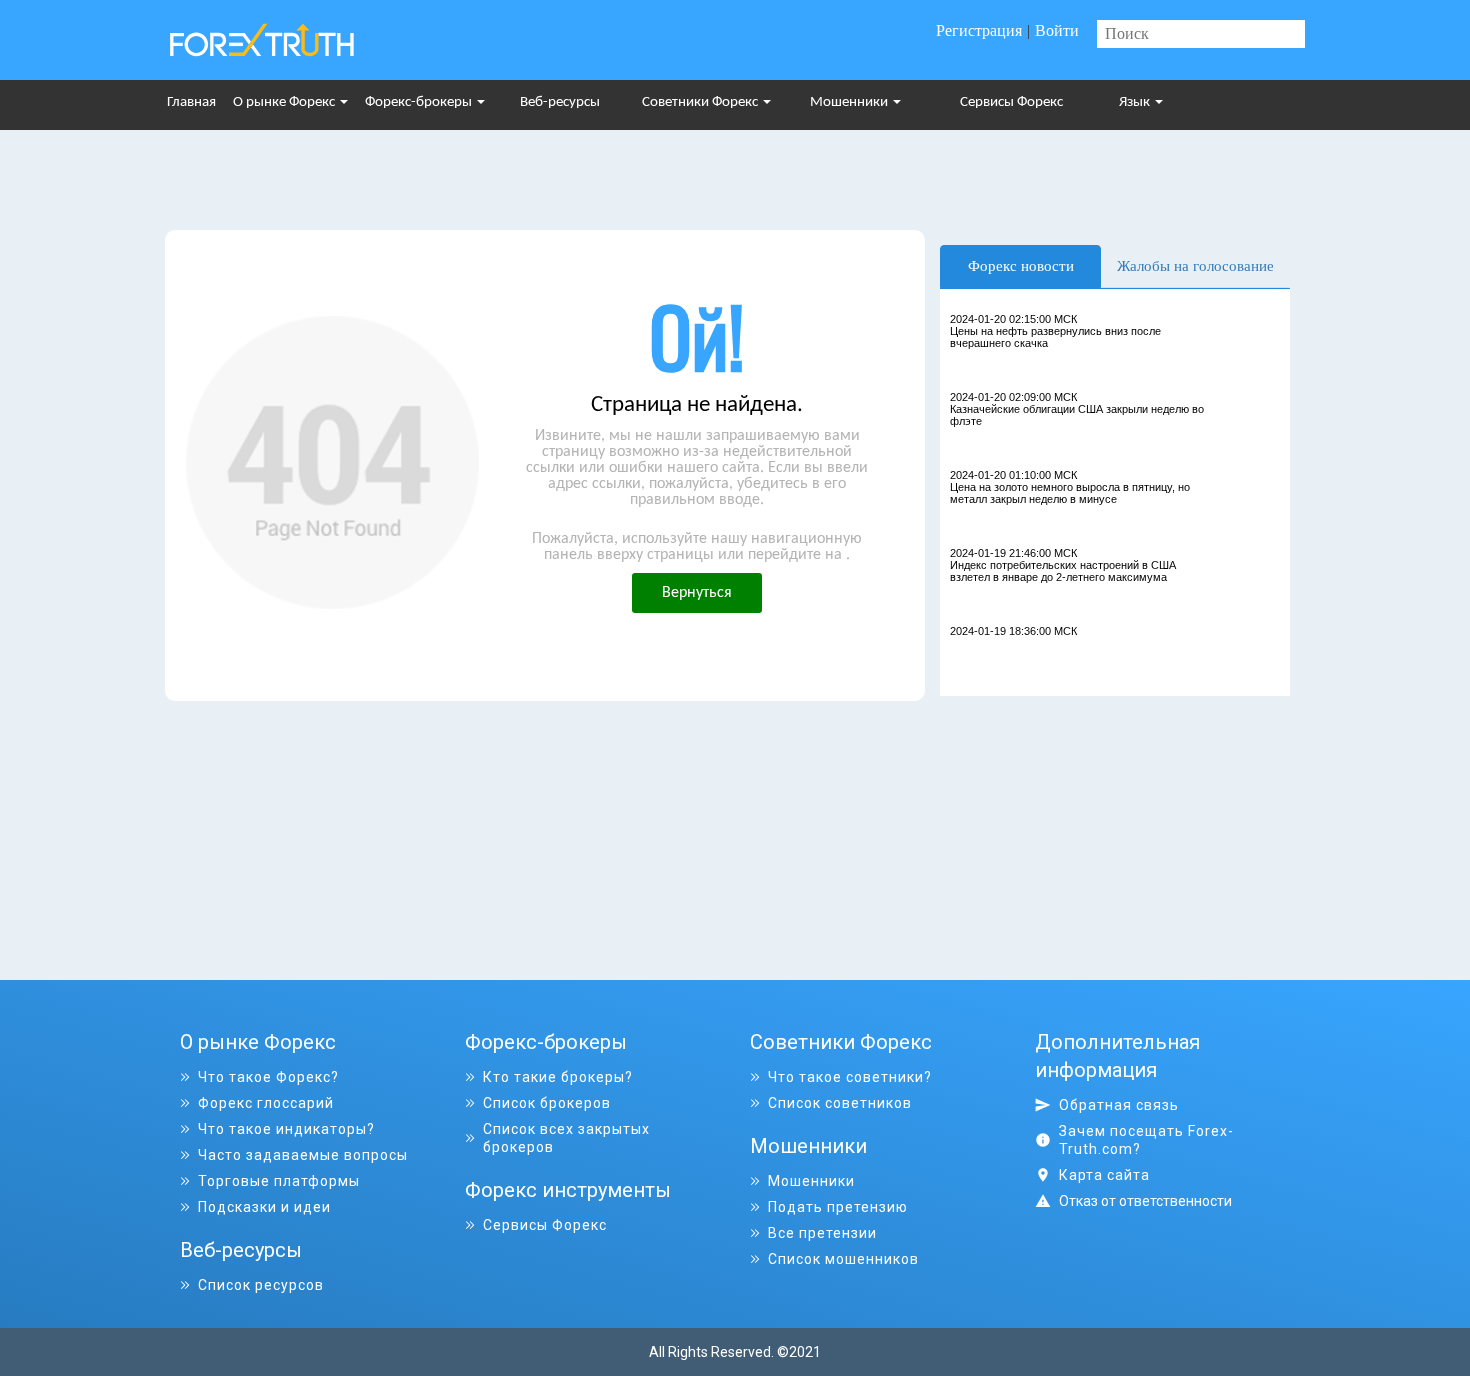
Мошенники (850, 102)
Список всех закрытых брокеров (566, 1138)
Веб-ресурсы (560, 102)
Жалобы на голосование (1195, 266)
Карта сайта (1104, 1175)
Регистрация (979, 30)
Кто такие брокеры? (558, 1077)
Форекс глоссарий (266, 1103)
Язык (1136, 102)
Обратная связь (1119, 1105)
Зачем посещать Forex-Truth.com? (1146, 1140)
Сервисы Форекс (1011, 102)
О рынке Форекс (285, 102)
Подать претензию (838, 1207)
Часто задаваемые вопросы (303, 1155)
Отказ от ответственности (1145, 1201)
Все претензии (822, 1233)
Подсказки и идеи (264, 1207)
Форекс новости (1021, 266)
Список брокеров (547, 1103)
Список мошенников (843, 1259)
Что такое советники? (850, 1077)
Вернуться (697, 593)
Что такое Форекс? (268, 1077)
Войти (1057, 30)
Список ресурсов (261, 1285)
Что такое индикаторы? (286, 1129)
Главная (191, 102)
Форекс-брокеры (420, 102)
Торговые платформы (279, 1181)
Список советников (840, 1103)
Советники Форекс (701, 102)
